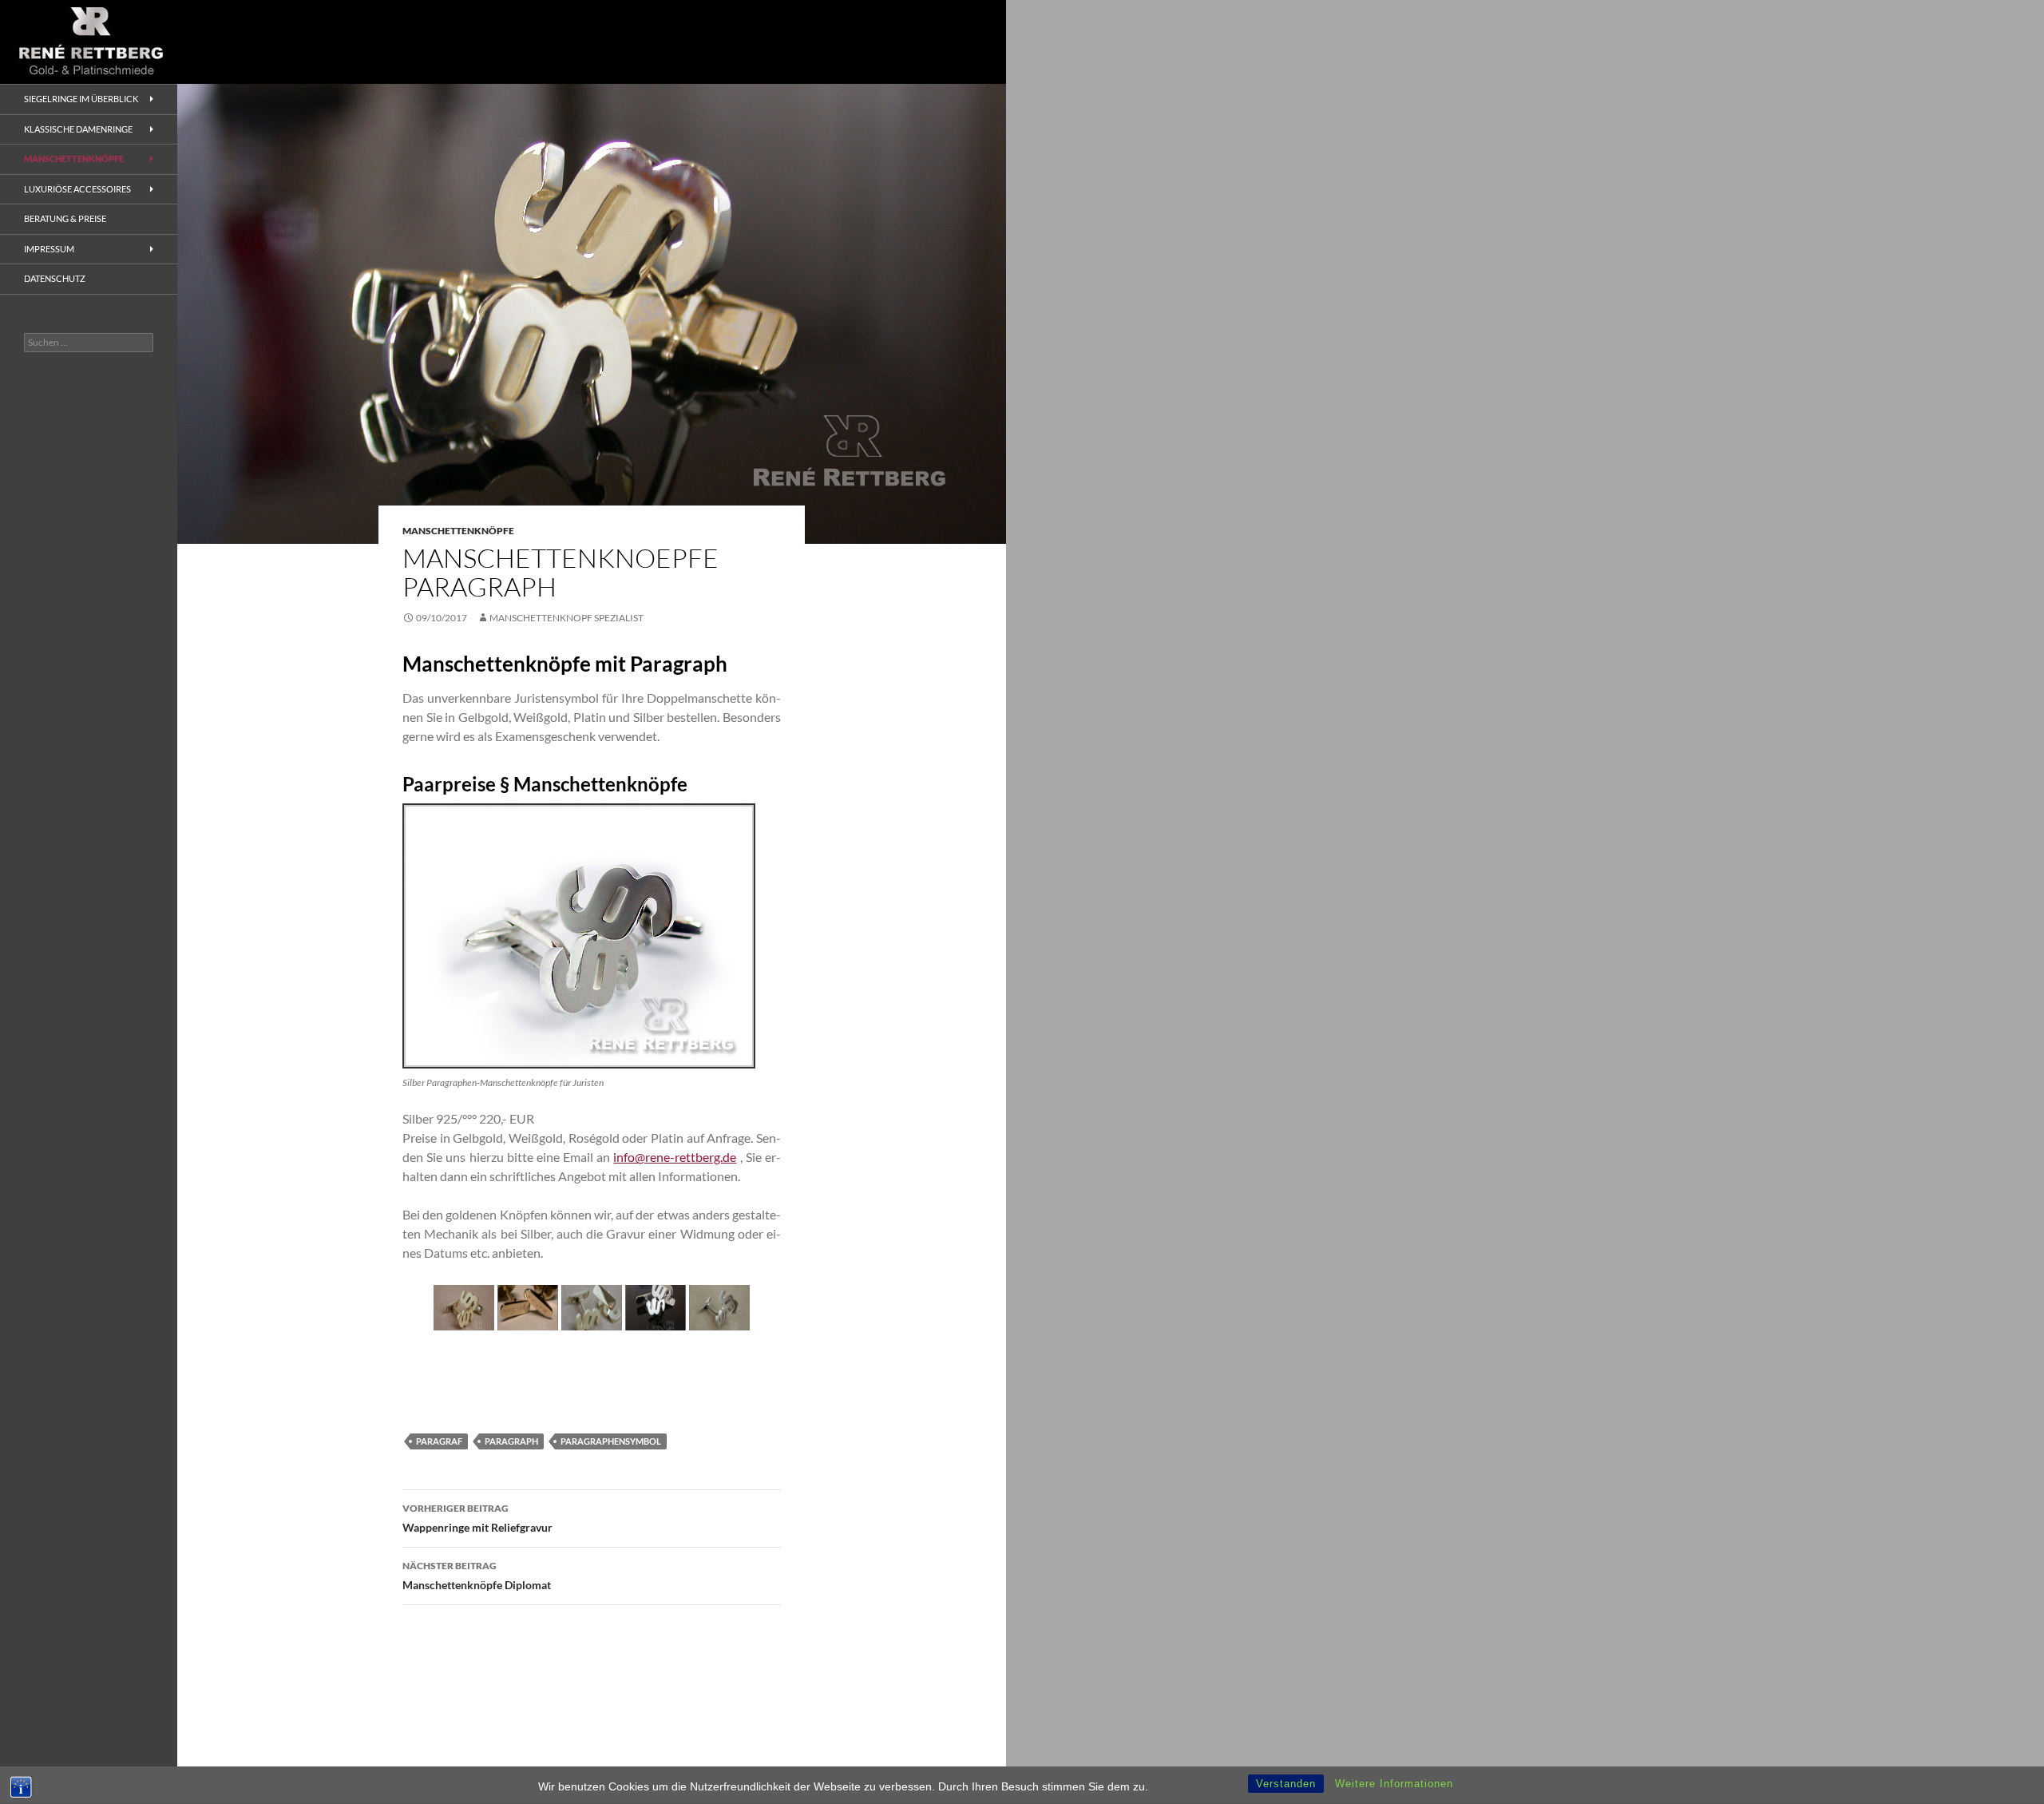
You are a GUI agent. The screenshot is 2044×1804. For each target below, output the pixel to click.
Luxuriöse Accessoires (77, 189)
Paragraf (439, 1441)
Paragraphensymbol (611, 1441)
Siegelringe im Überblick (81, 99)
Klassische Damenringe (78, 129)
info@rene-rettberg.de (675, 1157)
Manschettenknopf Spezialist (566, 618)
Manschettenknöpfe (458, 531)
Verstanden (1286, 1784)
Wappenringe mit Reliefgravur (477, 1518)
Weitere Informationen (1394, 1784)
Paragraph (511, 1441)
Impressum (49, 249)
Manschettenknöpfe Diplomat (477, 1576)
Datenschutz (55, 278)
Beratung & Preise (65, 218)
